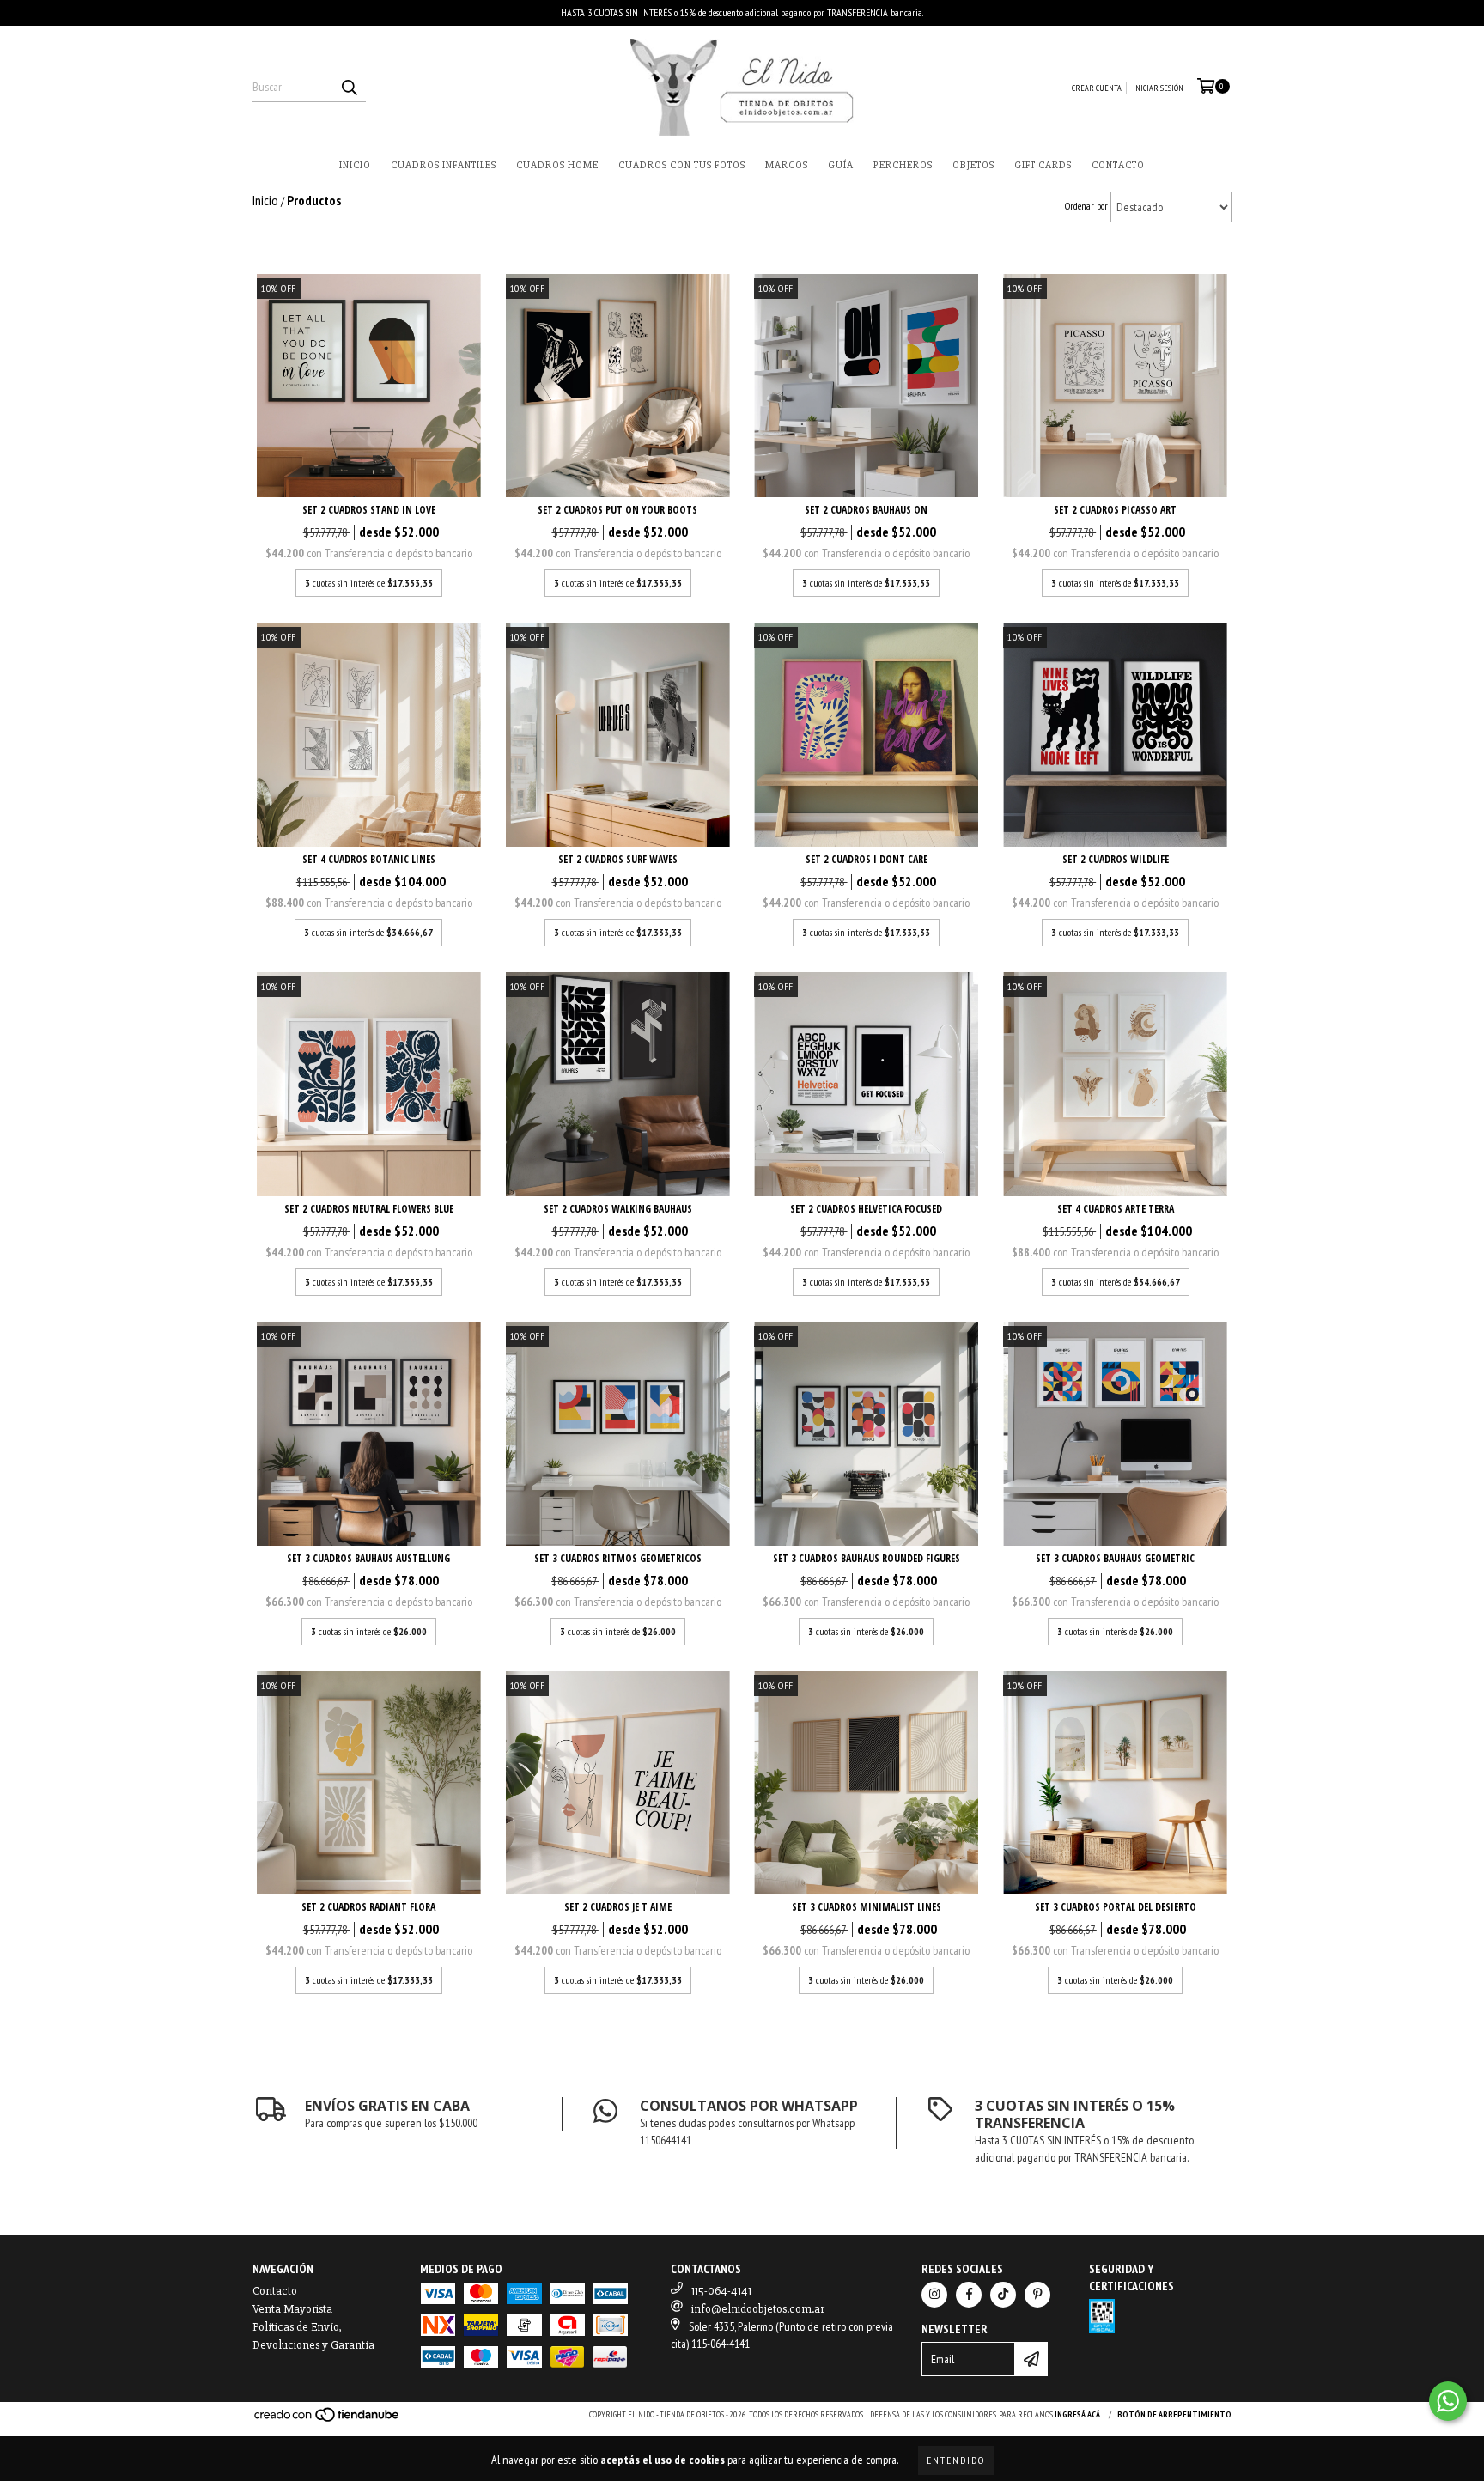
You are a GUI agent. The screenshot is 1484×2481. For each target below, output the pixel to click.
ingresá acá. (1079, 2414)
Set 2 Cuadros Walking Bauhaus (618, 1209)
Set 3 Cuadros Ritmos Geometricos (618, 1558)
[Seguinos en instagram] (934, 2295)
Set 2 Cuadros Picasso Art (1115, 510)
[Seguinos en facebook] (969, 2295)
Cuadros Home (557, 165)
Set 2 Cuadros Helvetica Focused (866, 1209)
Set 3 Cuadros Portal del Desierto (1116, 1907)
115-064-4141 (721, 2291)
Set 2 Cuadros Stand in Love (369, 510)
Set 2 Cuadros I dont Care (867, 859)
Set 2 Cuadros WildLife (1116, 859)
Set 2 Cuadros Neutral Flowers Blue (369, 1209)
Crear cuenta (1097, 88)
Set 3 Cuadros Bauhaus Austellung (368, 1558)
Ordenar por (1086, 206)
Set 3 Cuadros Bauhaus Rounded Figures (867, 1558)
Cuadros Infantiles (444, 165)
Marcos (787, 165)
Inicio (355, 165)
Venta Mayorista (292, 2309)
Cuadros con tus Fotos (682, 165)
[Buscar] (349, 87)
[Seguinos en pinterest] (1037, 2295)
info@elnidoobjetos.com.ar (758, 2309)
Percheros (903, 165)
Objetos (973, 165)
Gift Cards (1043, 165)
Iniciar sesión (1158, 88)
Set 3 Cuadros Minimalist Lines (867, 1907)
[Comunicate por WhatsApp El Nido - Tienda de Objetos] (1448, 2401)
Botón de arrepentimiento (1174, 2414)
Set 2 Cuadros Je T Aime (618, 1907)
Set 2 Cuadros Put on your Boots (617, 510)
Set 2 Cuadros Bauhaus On (866, 510)
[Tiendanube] (328, 2420)
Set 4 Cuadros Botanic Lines (369, 859)
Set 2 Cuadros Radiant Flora (368, 1907)
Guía (841, 165)
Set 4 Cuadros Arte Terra (1116, 1209)
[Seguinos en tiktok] (1003, 2295)
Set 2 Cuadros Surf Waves (618, 859)
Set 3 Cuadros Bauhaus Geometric (1115, 1558)
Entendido (956, 2460)
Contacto (1118, 165)
